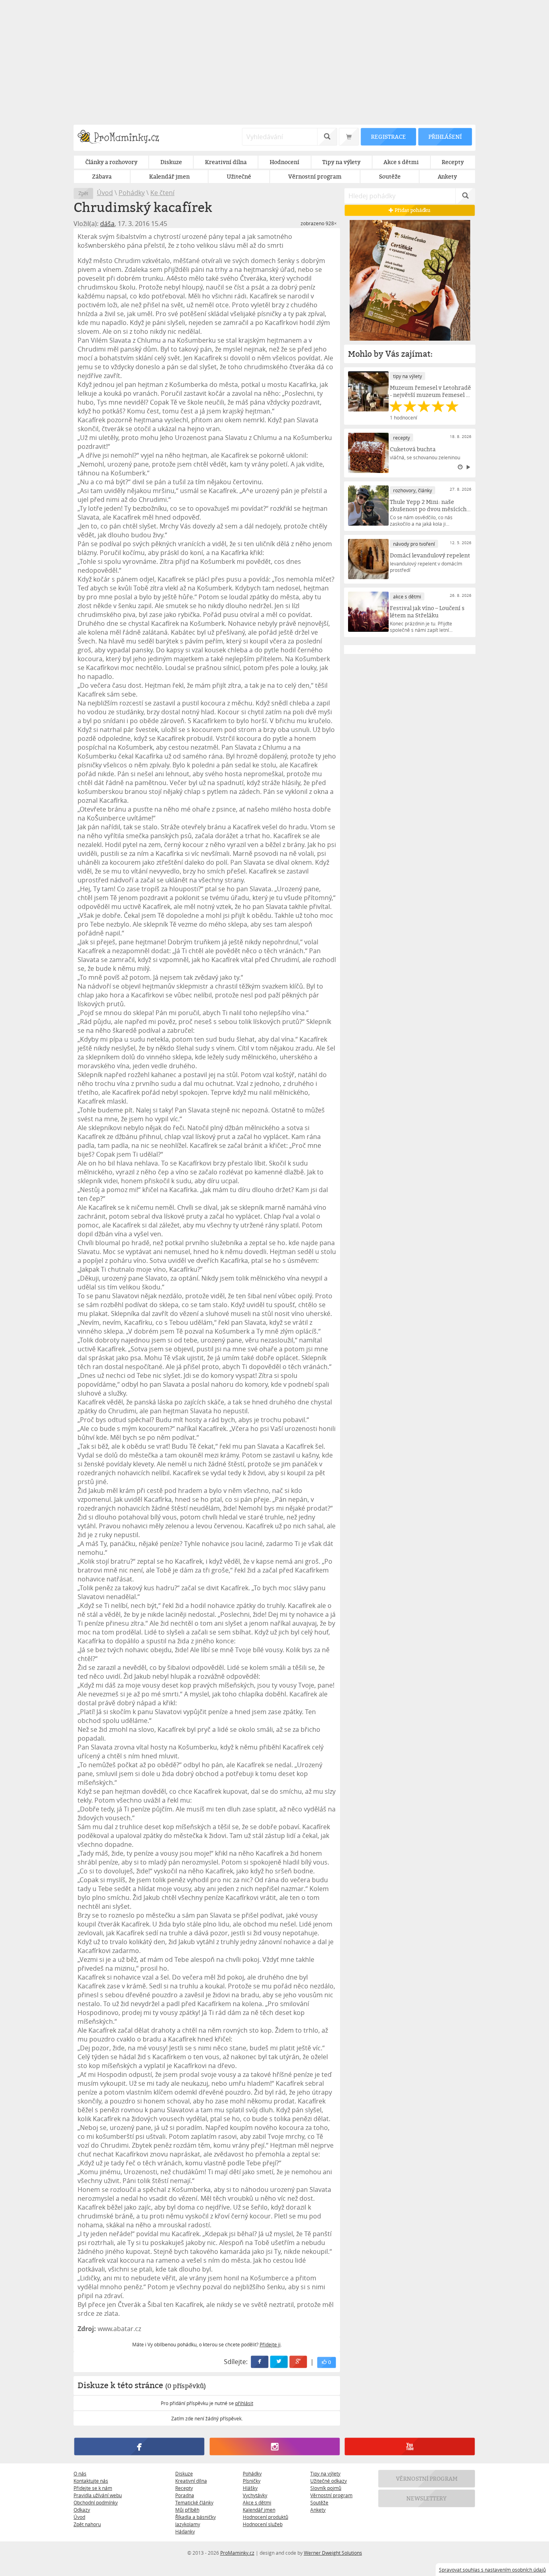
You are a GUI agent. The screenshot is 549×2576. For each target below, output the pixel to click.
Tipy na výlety (325, 2473)
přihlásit (244, 2403)
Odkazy (82, 2510)
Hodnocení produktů (265, 2517)
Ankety (318, 2510)
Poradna (185, 2495)
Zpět (83, 193)
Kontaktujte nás (91, 2481)
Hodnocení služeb (263, 2524)
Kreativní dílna (191, 2481)
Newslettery (427, 2498)
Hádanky (185, 2531)
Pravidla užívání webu (98, 2495)
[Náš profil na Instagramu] (274, 2446)
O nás (80, 2473)
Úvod (105, 193)
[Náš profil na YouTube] (410, 2446)
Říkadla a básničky (196, 2517)
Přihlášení (445, 137)
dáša (107, 224)
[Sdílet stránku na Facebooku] (260, 2362)
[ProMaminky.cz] (122, 138)
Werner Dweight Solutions (333, 2553)
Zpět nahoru (87, 2524)
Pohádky (132, 193)
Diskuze (184, 2473)
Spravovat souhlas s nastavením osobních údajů (492, 2570)
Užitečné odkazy (329, 2481)
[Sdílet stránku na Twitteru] (279, 2362)
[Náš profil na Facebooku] (139, 2446)
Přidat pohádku (412, 210)
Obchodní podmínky (96, 2502)
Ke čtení (162, 193)
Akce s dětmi (257, 2502)
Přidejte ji (270, 2344)
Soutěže (319, 2502)
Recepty (184, 2488)
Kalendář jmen (259, 2510)
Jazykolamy (188, 2524)
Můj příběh (187, 2510)
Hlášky (250, 2488)
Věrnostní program (331, 2495)
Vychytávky (255, 2495)
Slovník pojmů (326, 2488)
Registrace (388, 137)
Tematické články (194, 2502)
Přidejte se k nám (93, 2488)
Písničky (252, 2481)
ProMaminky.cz (237, 2553)
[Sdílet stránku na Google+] (299, 2362)
